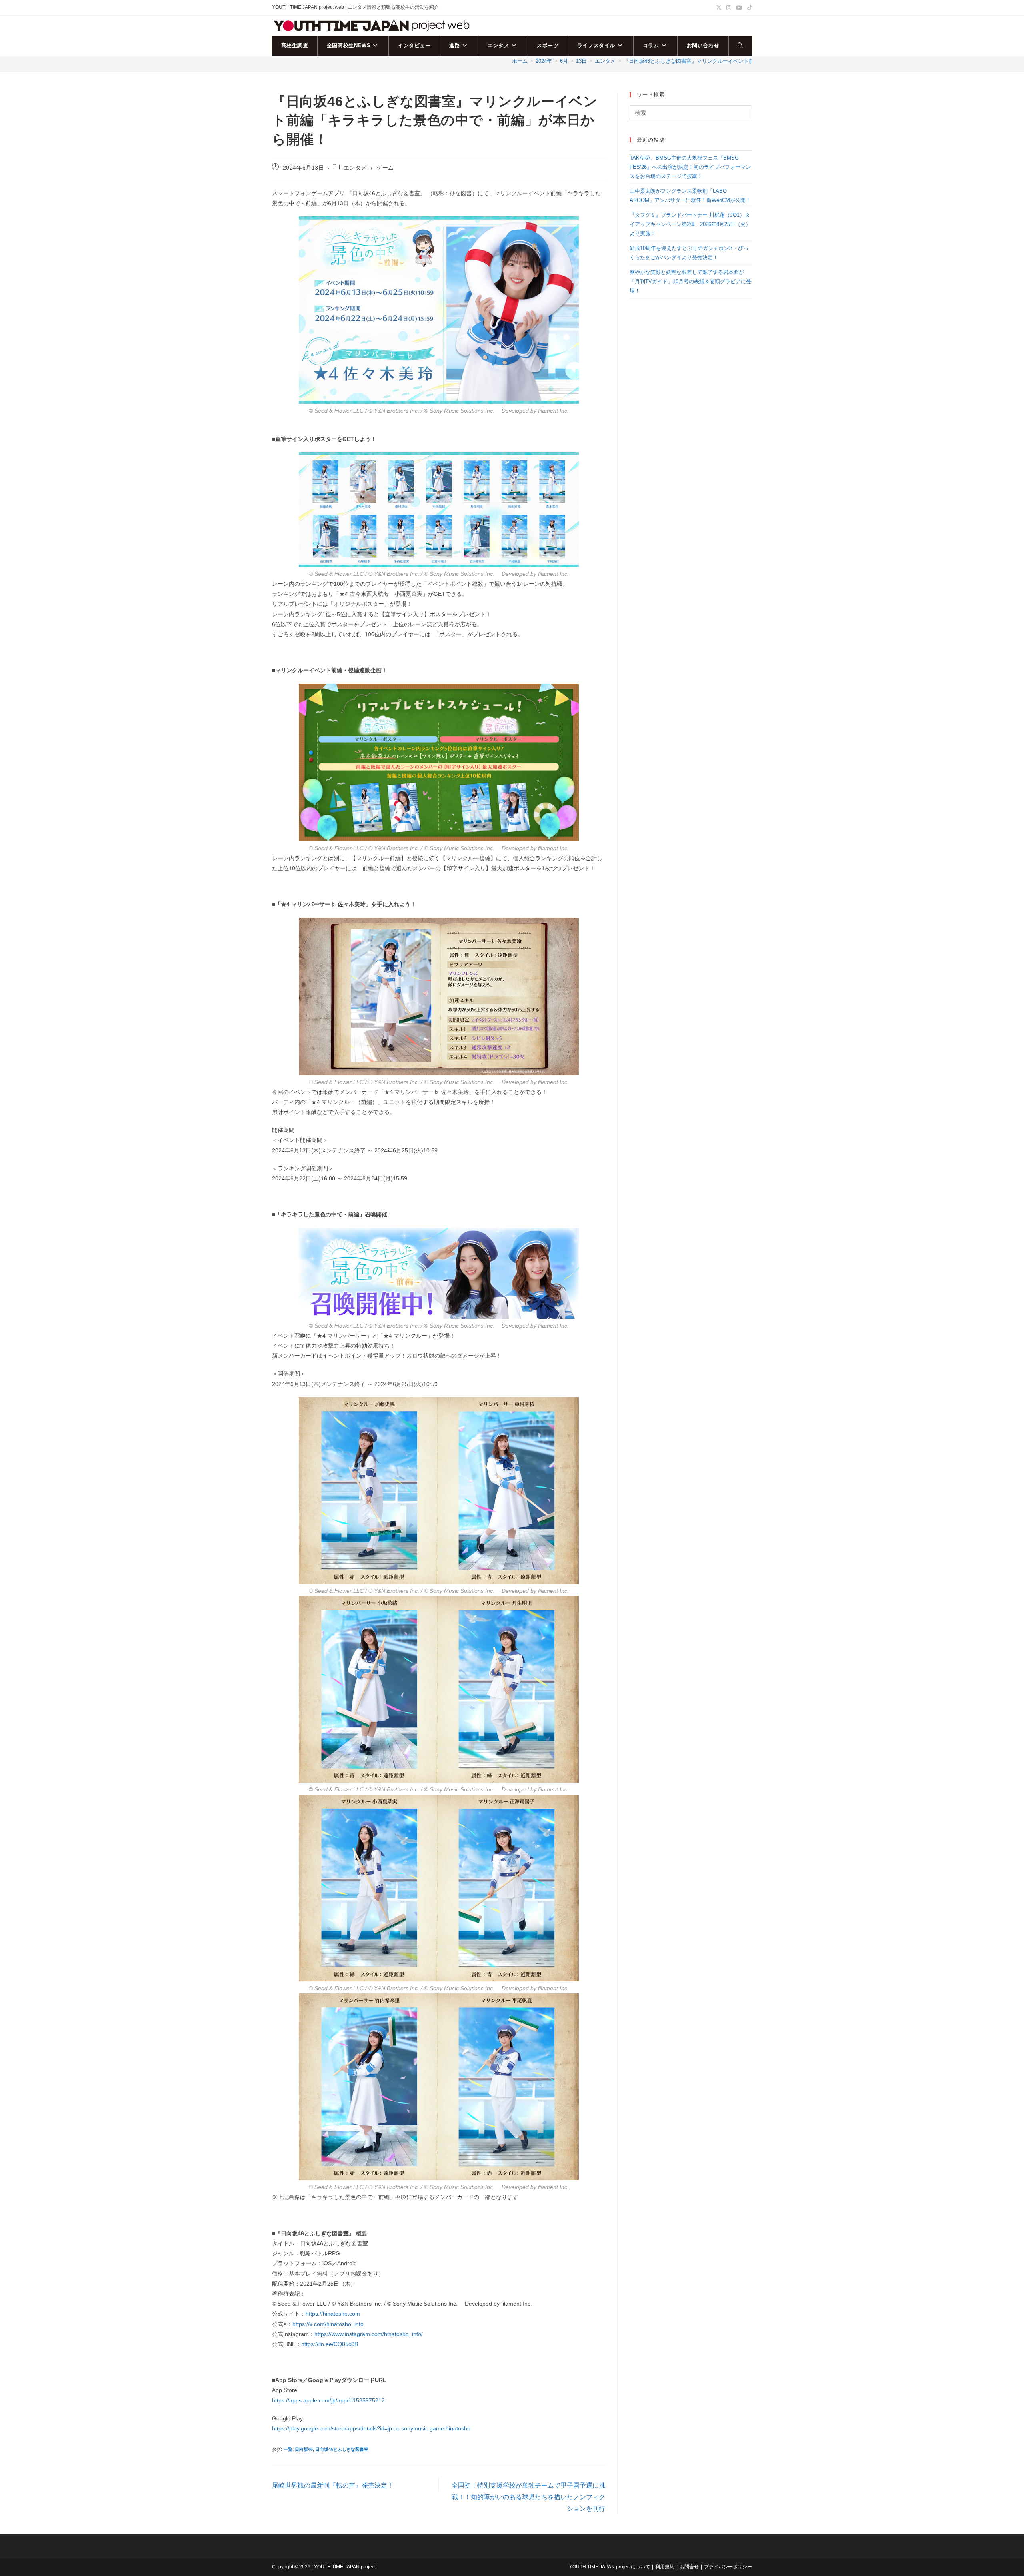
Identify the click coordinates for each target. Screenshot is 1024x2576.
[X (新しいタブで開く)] (719, 8)
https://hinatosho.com (333, 2314)
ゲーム (385, 168)
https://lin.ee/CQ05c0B (330, 2344)
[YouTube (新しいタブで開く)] (739, 8)
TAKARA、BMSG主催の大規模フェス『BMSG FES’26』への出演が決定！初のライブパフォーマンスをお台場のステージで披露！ (690, 167)
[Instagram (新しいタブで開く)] (729, 8)
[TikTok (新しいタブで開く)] (748, 8)
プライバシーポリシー (728, 2567)
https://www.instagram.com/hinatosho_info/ (369, 2334)
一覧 (288, 2449)
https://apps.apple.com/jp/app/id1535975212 (328, 2400)
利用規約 (665, 2567)
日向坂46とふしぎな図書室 (342, 2449)
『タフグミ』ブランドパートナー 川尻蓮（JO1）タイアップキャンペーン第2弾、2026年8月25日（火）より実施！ (690, 224)
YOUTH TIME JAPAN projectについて (610, 2567)
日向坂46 (304, 2449)
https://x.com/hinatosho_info (328, 2324)
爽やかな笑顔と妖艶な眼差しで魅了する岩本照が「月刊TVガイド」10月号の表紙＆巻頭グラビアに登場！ (690, 282)
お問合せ (689, 2567)
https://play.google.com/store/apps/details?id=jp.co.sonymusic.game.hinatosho (371, 2428)
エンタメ (355, 168)
